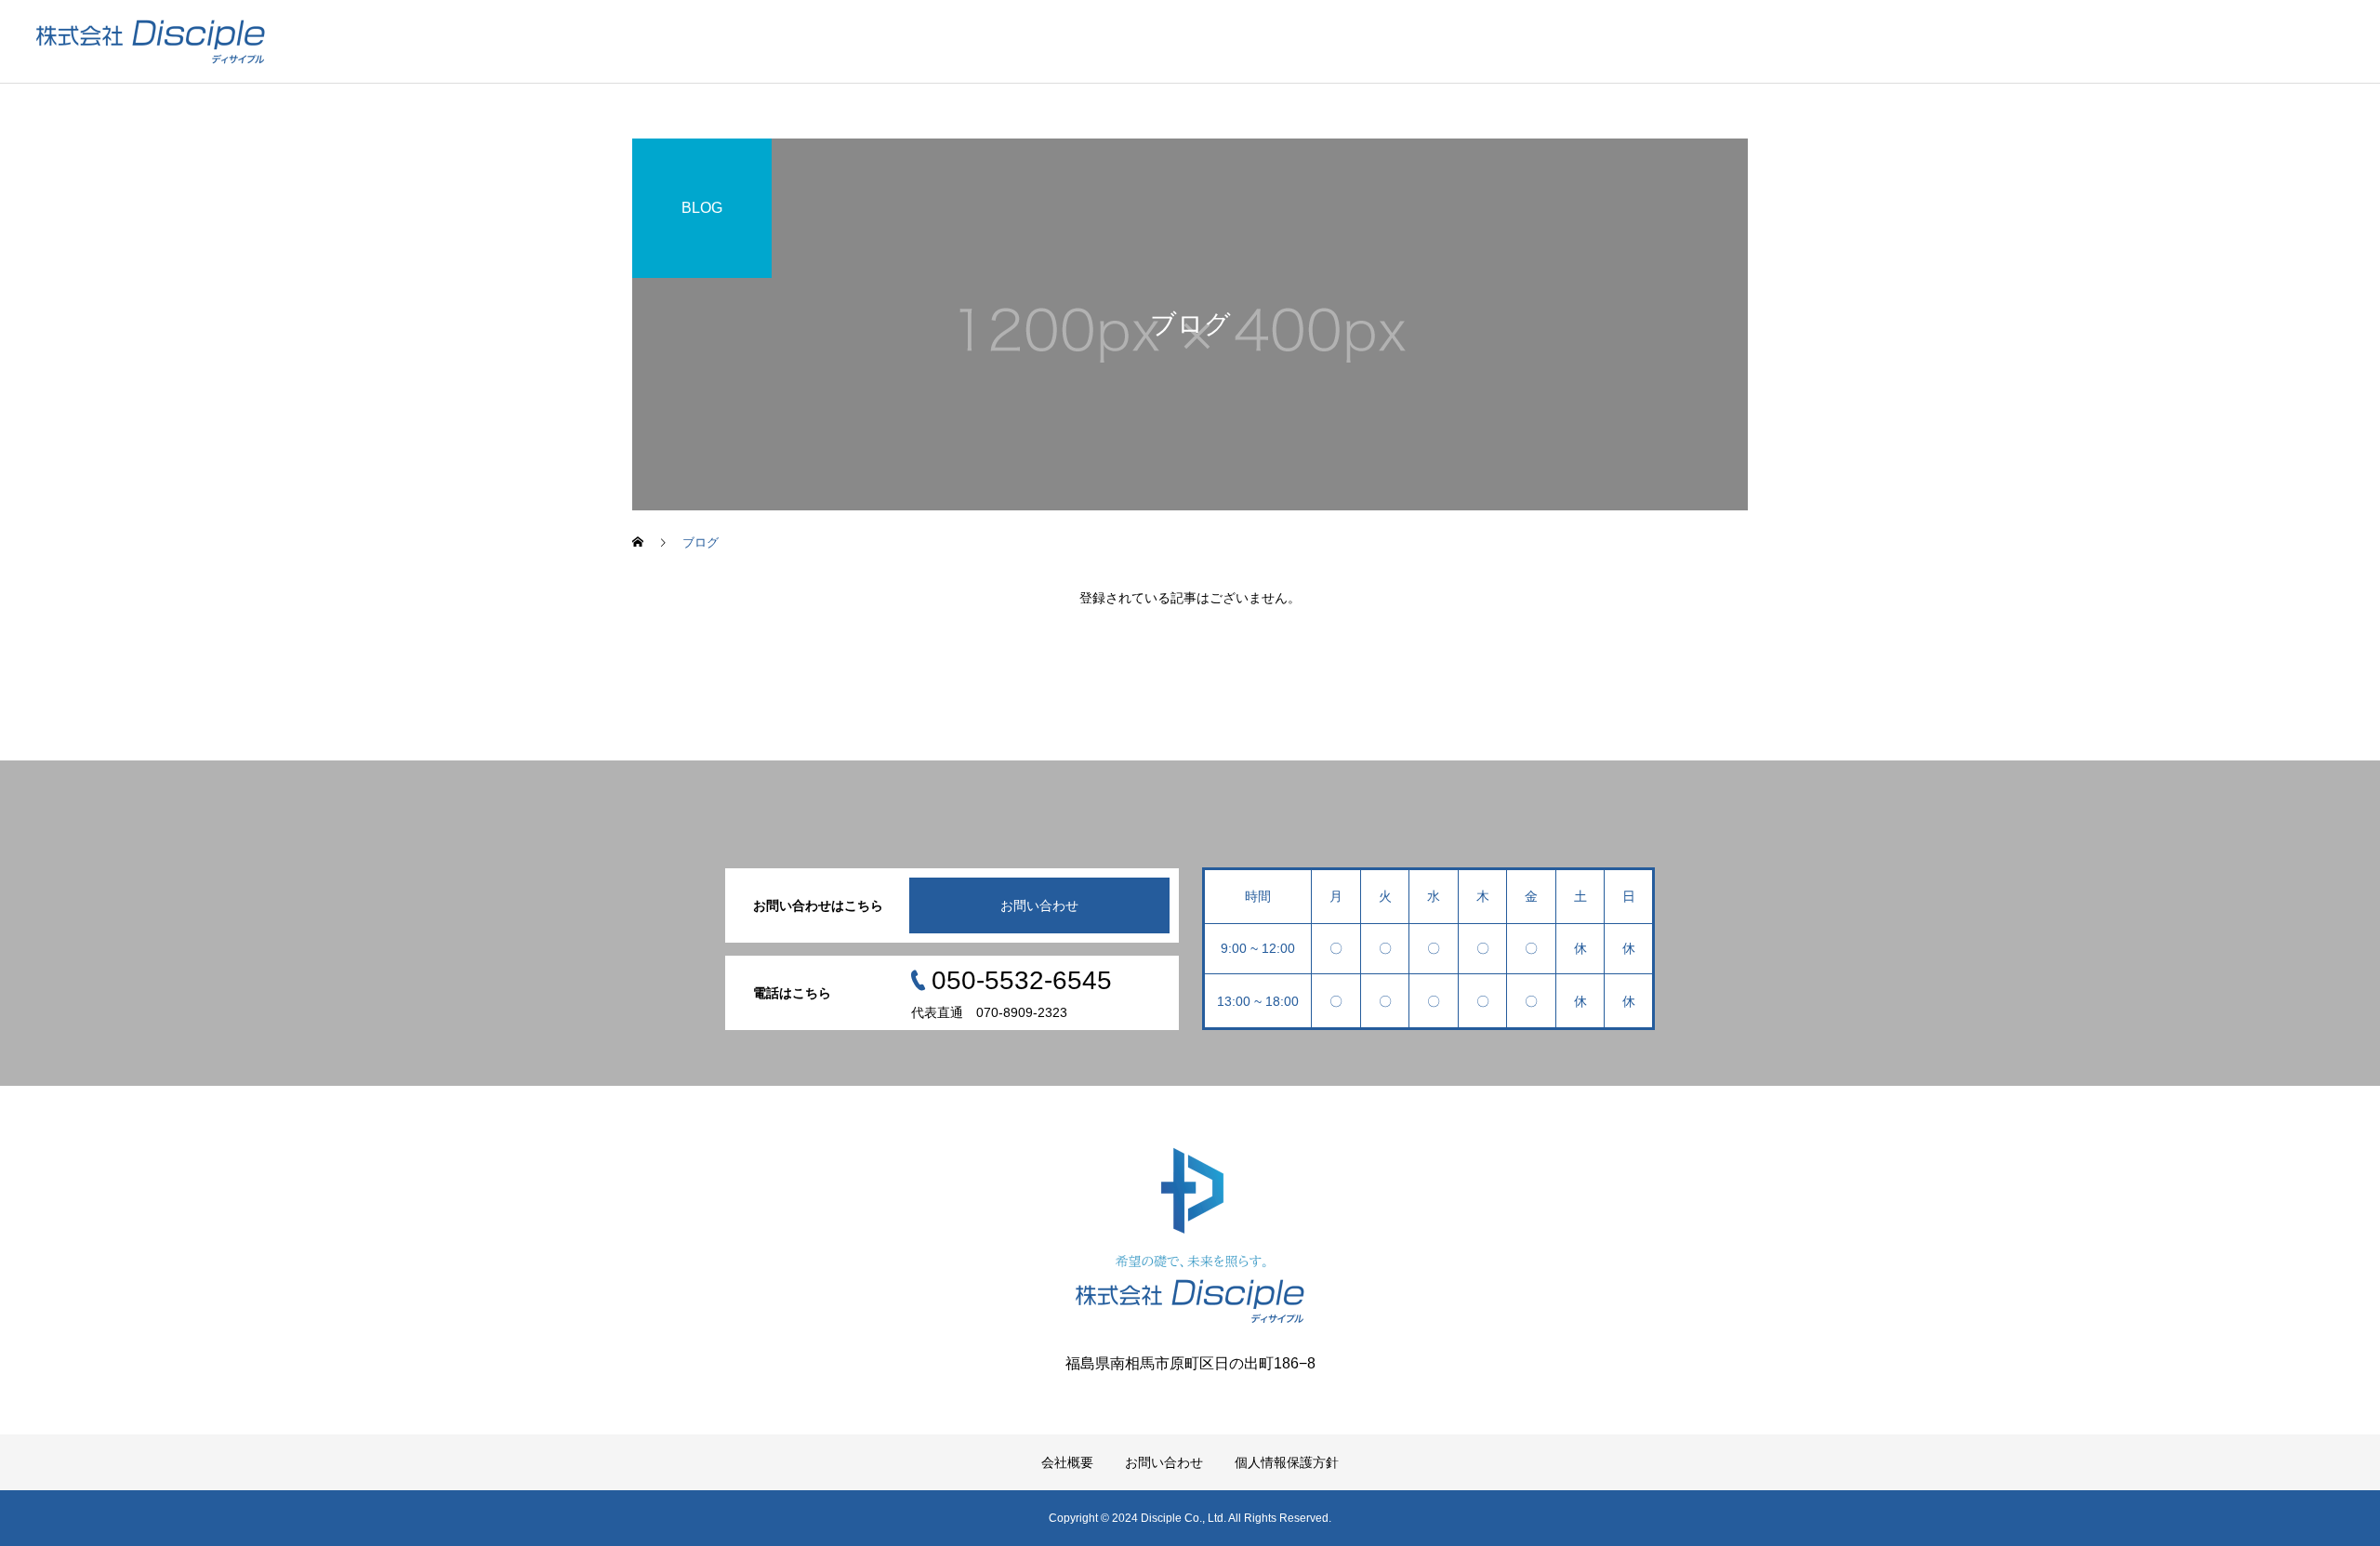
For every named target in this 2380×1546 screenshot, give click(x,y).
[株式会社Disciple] (151, 42)
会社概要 (1067, 1462)
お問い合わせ (1039, 905)
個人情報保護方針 (1287, 1462)
